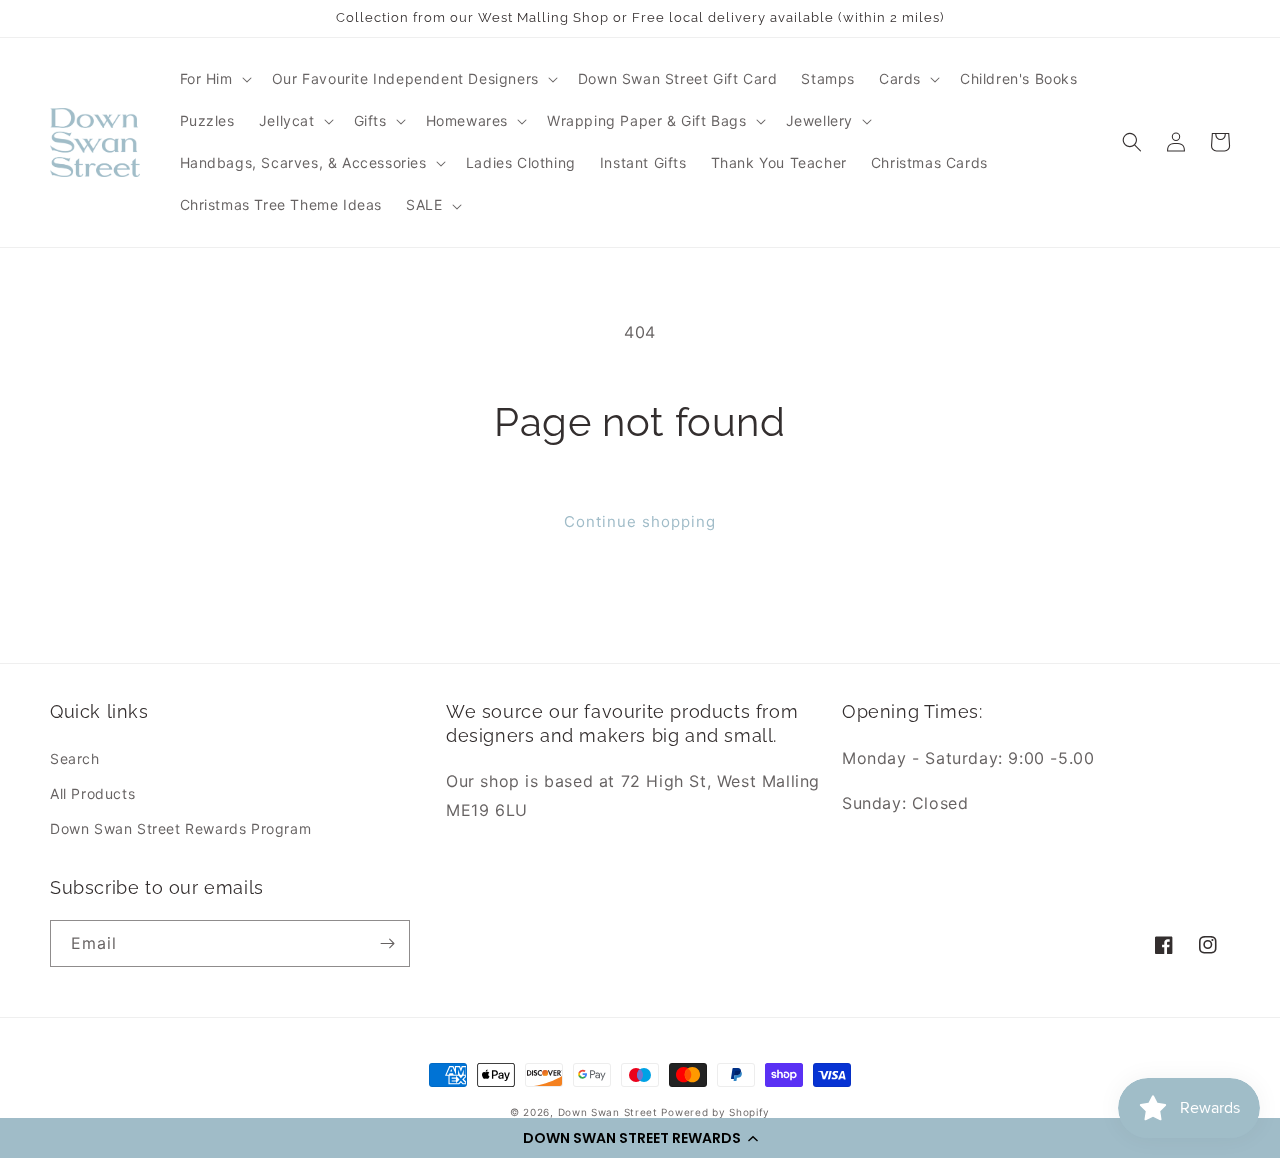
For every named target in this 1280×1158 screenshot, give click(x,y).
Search (75, 758)
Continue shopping (640, 521)
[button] (640, 1138)
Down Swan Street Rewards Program (180, 828)
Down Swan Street (608, 1112)
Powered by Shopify (715, 1112)
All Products (92, 793)
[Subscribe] (387, 943)
